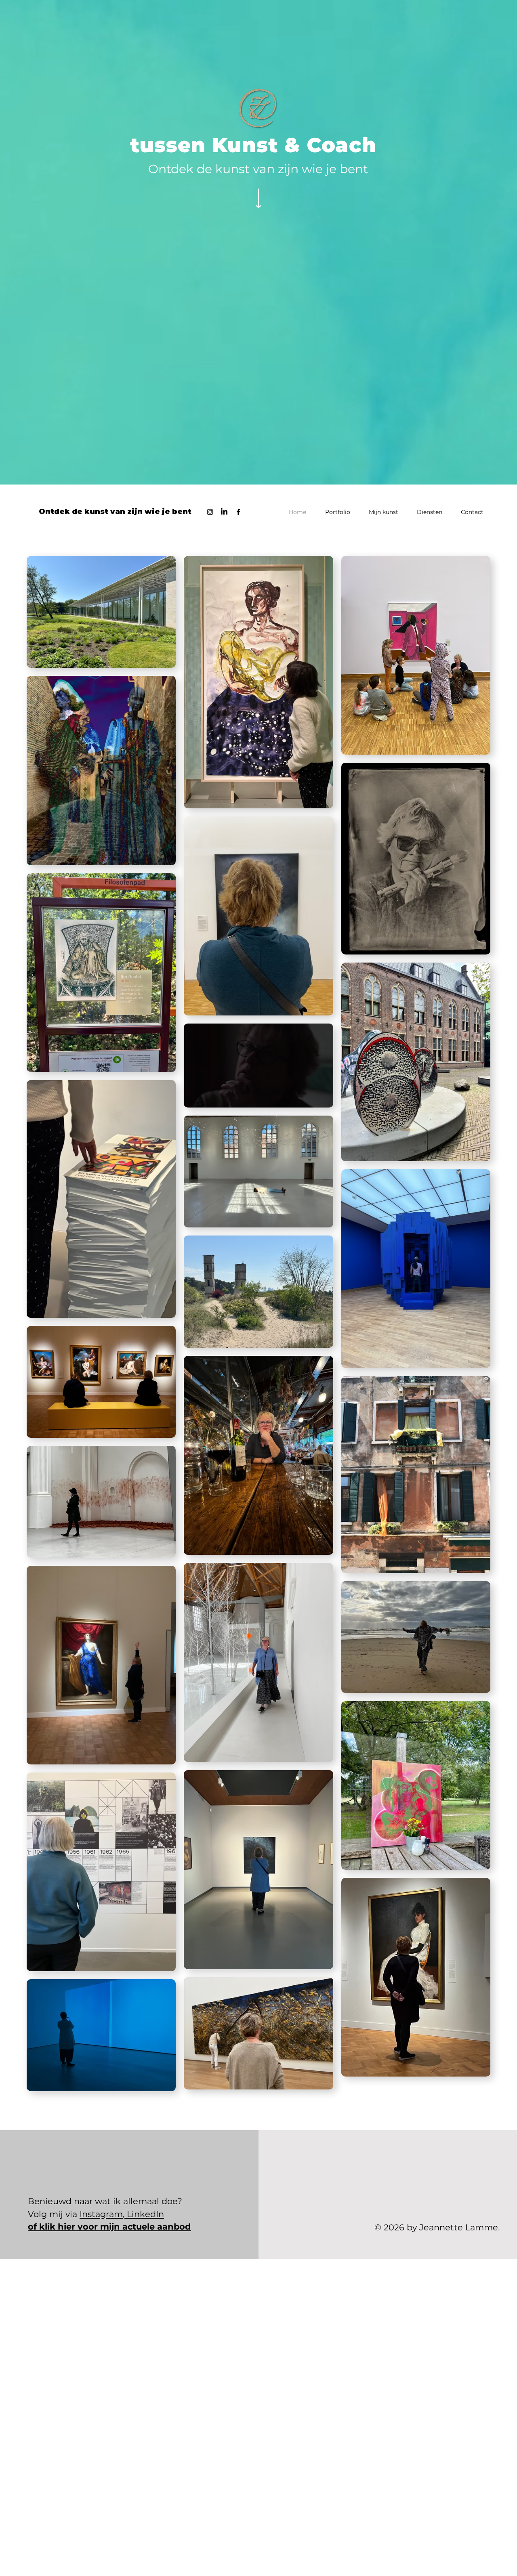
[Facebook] (238, 512)
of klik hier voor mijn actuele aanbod (109, 2227)
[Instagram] (210, 512)
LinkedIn (144, 2214)
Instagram (101, 2214)
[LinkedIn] (224, 512)
